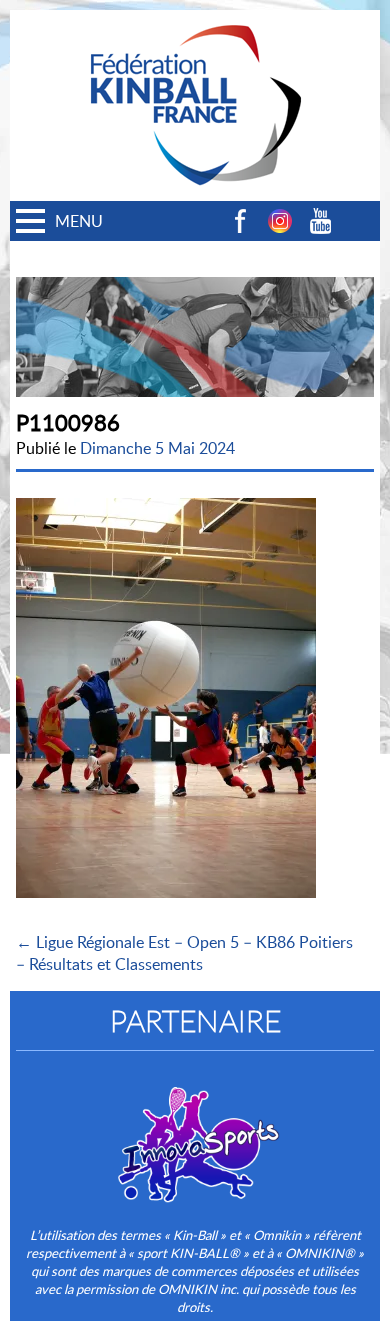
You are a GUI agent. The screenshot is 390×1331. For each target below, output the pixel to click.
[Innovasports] (195, 1131)
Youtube (320, 221)
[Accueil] (195, 21)
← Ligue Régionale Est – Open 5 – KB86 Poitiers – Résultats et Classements (184, 953)
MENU (79, 221)
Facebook (240, 221)
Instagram (280, 221)
